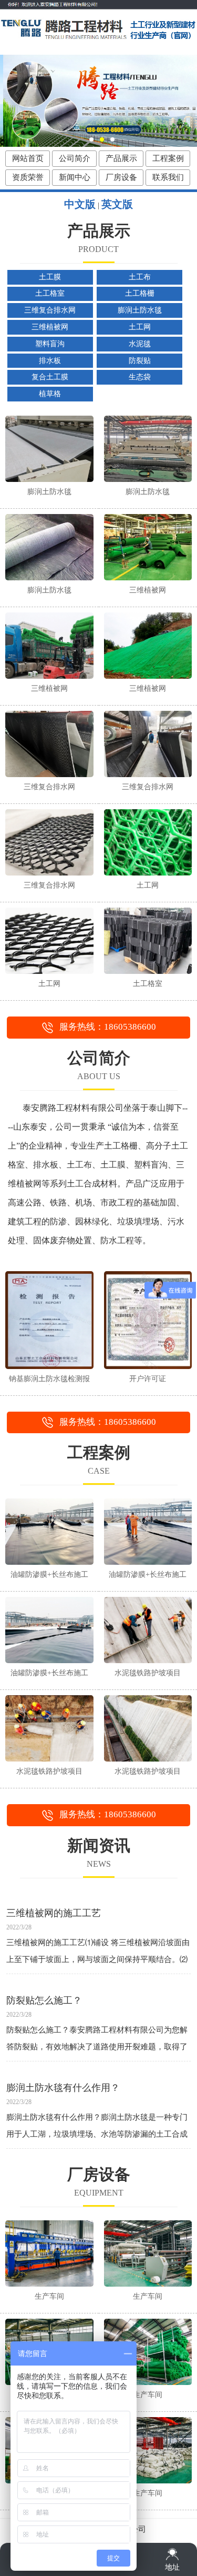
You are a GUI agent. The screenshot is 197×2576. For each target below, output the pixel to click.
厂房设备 (121, 177)
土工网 (140, 327)
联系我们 (168, 177)
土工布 (140, 277)
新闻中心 (75, 177)
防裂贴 (140, 361)
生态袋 (140, 377)
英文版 (117, 204)
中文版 (80, 204)
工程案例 (168, 158)
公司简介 (75, 158)
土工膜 (50, 277)
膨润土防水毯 (140, 310)
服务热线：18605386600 (108, 1027)
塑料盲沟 (50, 344)
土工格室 (50, 293)
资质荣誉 (28, 177)
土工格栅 (140, 293)
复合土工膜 (50, 377)
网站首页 (28, 158)
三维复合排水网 (50, 310)
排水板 (50, 361)
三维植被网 (50, 327)
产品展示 (121, 158)
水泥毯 (140, 344)
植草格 (50, 394)
